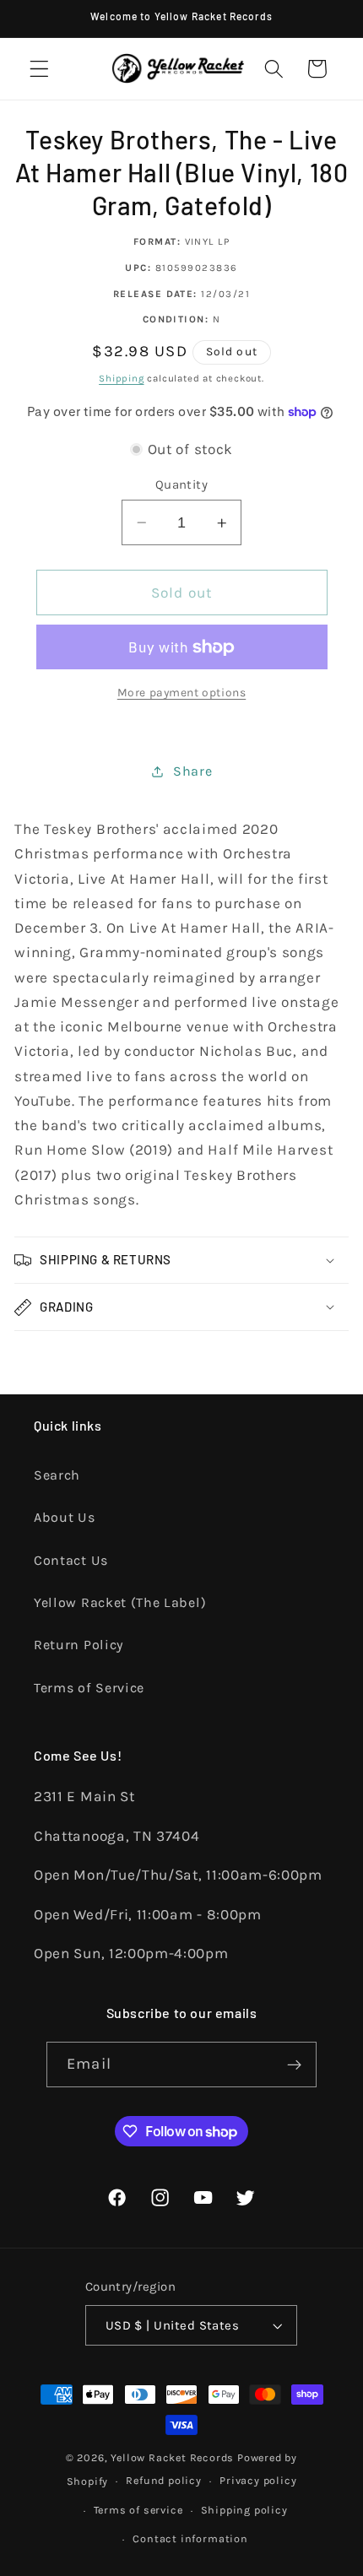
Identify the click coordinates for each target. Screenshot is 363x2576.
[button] (39, 69)
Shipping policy (244, 2510)
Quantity (182, 484)
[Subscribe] (294, 2065)
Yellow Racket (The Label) (120, 1602)
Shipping (121, 378)
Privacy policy (258, 2480)
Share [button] (192, 771)
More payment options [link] (182, 692)
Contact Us (71, 1560)
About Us (65, 1517)
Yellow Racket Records (172, 2457)
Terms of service (138, 2510)
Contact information (190, 2538)
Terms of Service (89, 1688)
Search (57, 1475)
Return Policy (79, 1645)
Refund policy (163, 2480)
